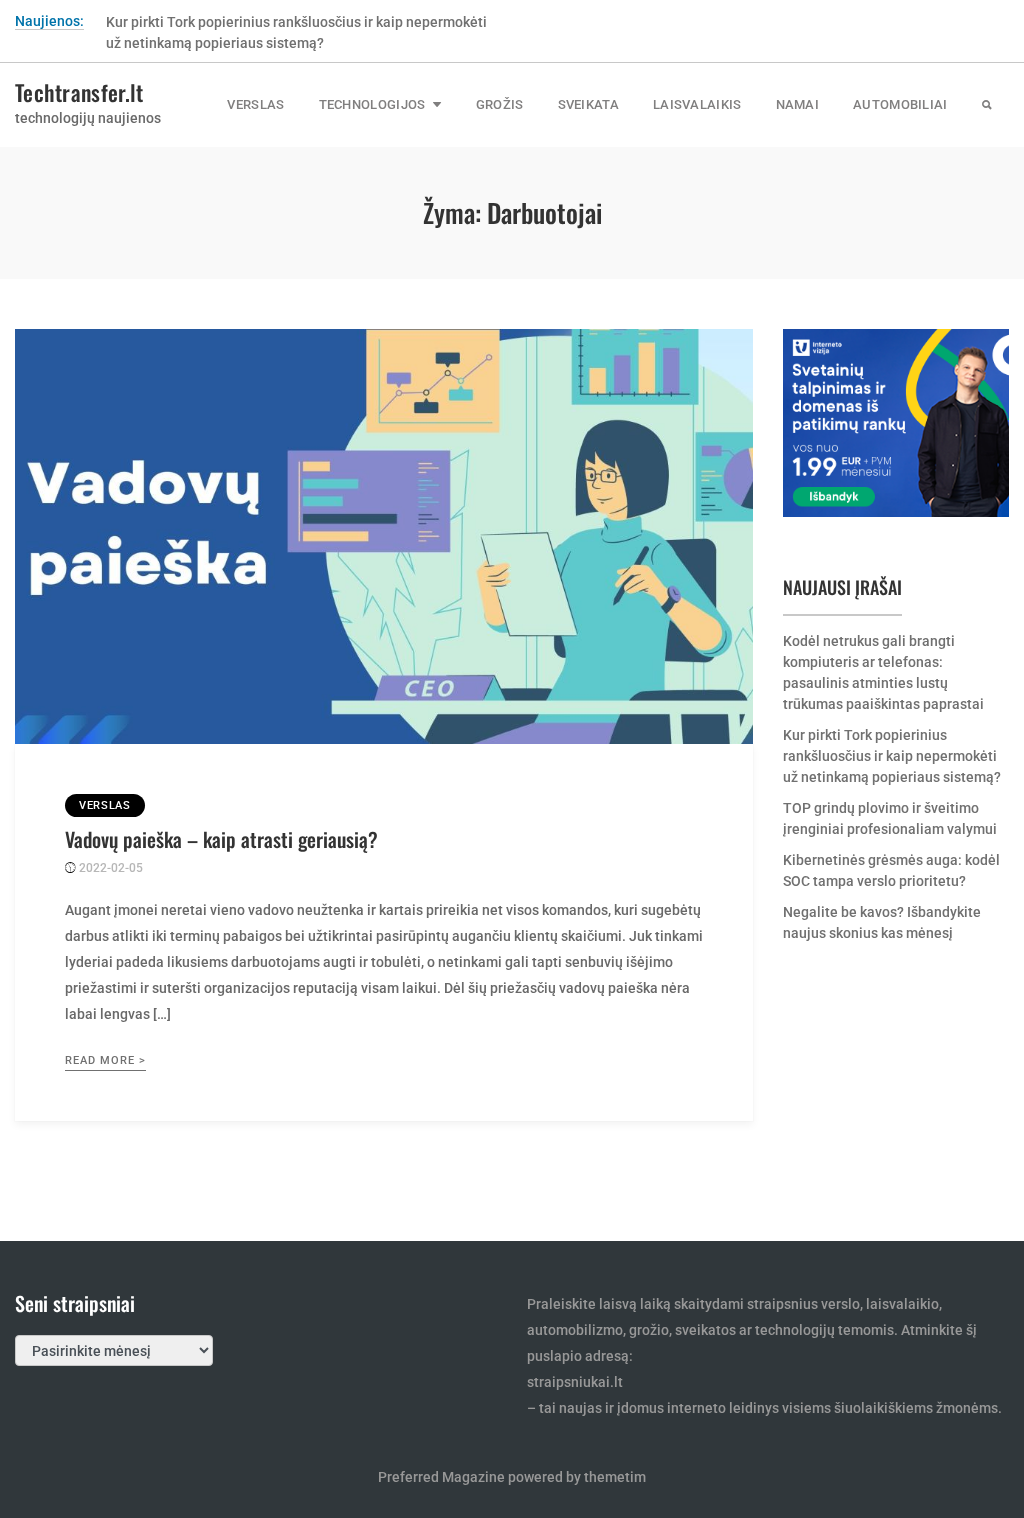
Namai (798, 104)
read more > (105, 1060)
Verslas (255, 104)
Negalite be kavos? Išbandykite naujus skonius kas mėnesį (882, 922)
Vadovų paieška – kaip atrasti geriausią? (221, 839)
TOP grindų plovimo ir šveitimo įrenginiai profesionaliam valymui (890, 818)
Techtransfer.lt (79, 92)
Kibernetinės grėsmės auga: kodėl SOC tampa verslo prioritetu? (891, 870)
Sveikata (588, 104)
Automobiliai (900, 104)
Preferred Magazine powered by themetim (512, 1477)
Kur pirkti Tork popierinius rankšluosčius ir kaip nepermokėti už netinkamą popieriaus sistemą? (892, 756)
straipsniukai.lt (575, 1382)
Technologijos (372, 104)
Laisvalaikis (697, 104)
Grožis (500, 104)
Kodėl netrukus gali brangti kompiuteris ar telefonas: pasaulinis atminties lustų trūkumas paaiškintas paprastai (883, 672)
